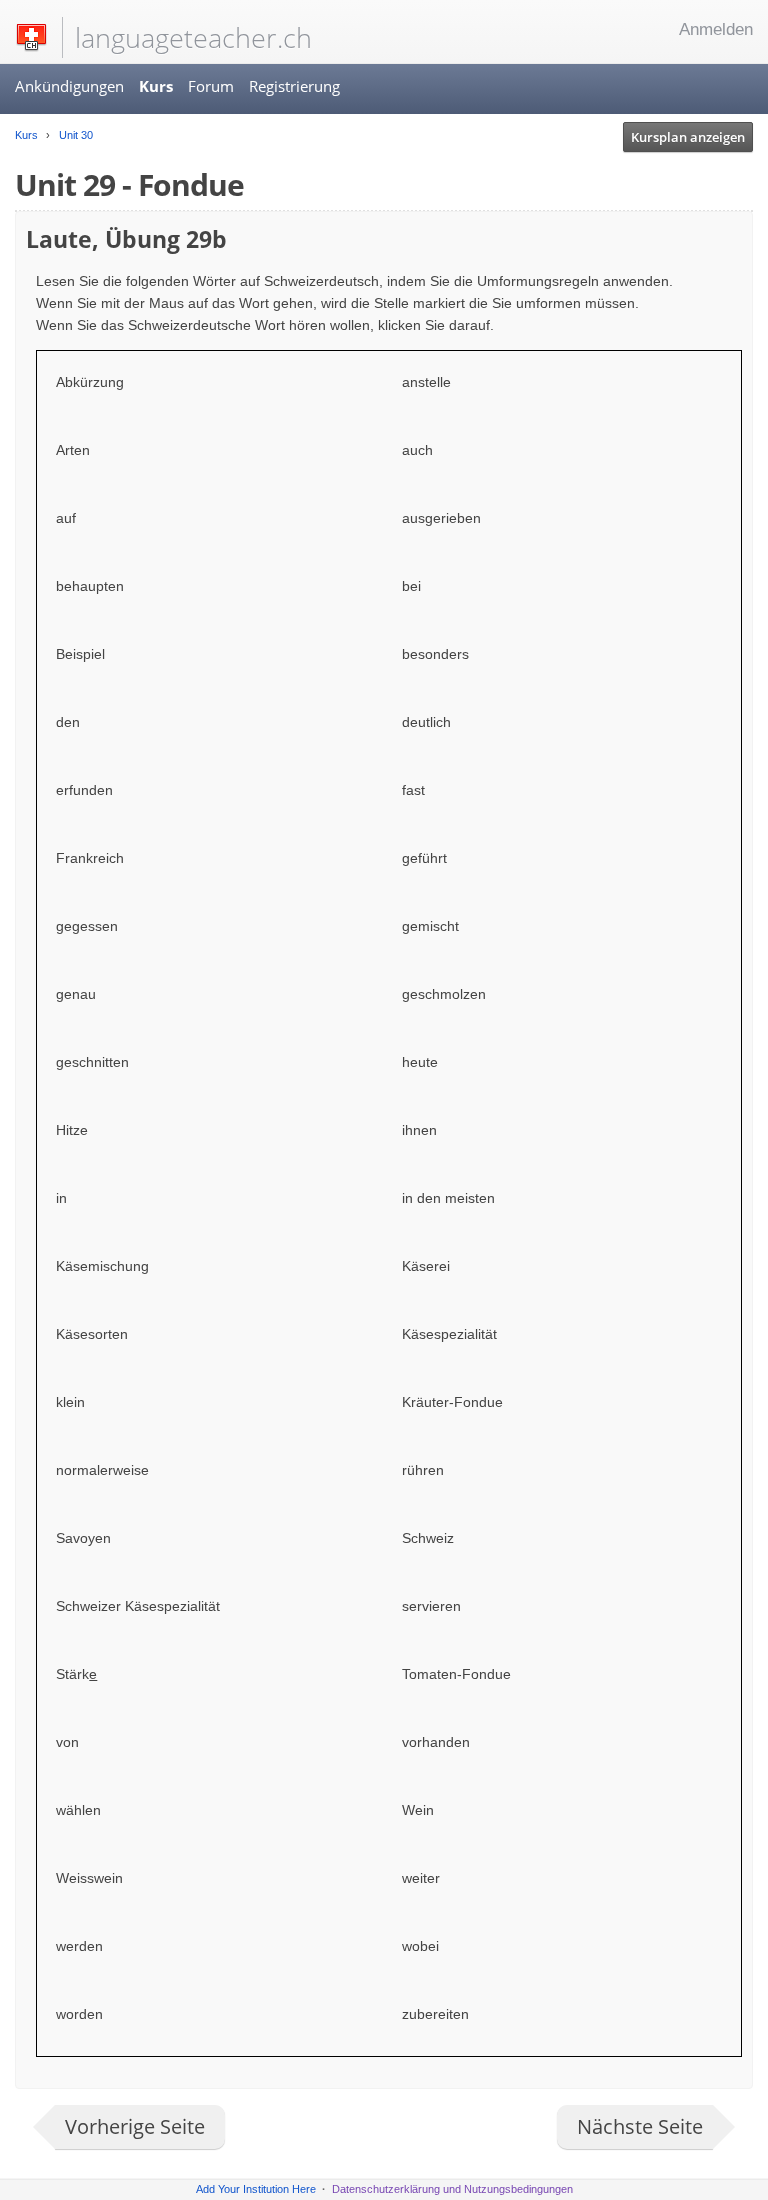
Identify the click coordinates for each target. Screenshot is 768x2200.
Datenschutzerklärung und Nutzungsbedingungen (452, 2189)
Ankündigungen (69, 86)
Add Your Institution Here (256, 2189)
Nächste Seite (640, 2126)
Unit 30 (74, 135)
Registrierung (294, 86)
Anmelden (716, 29)
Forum (211, 86)
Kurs (156, 86)
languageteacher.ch (193, 37)
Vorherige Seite (135, 2126)
